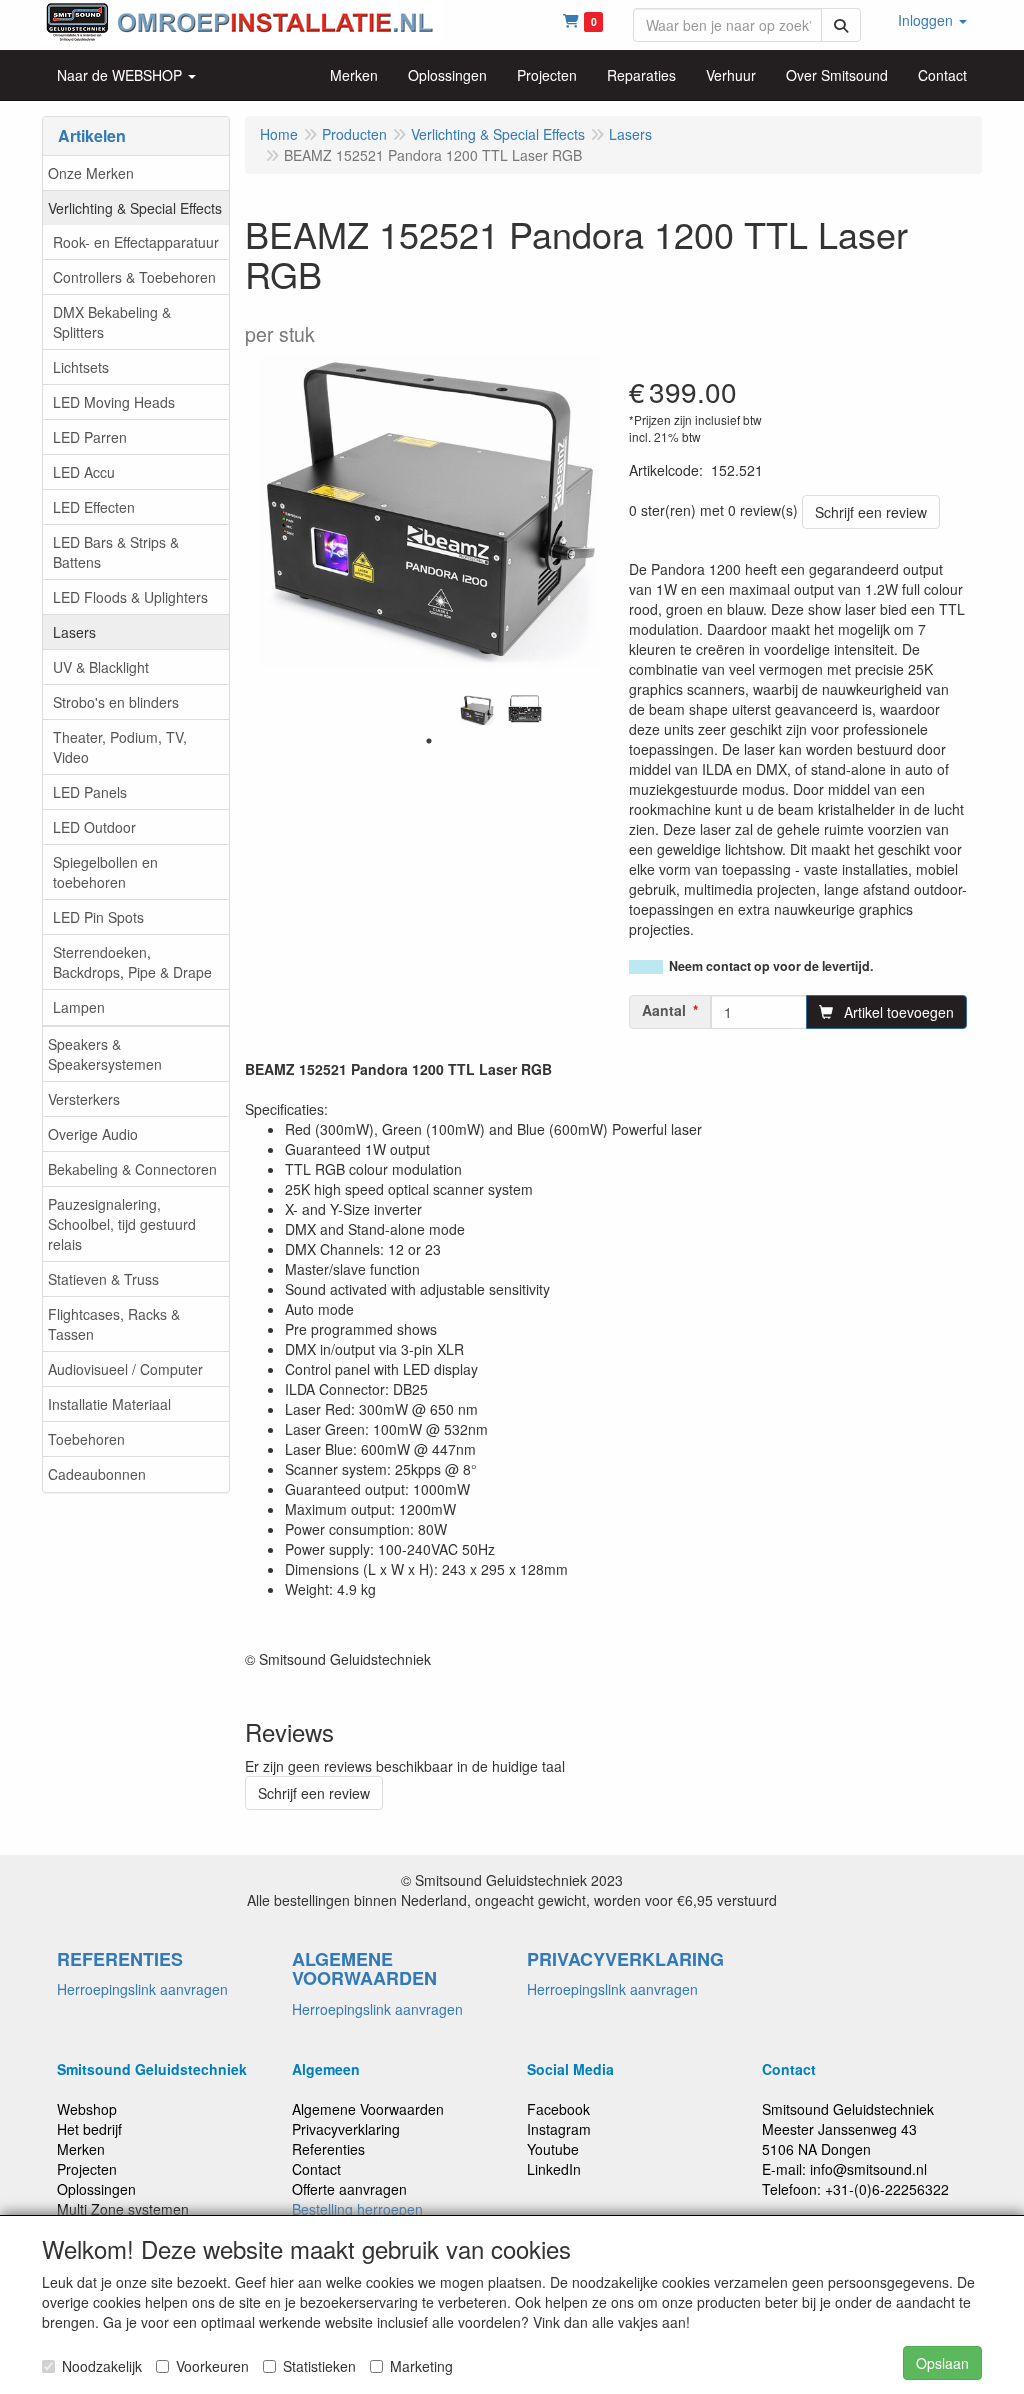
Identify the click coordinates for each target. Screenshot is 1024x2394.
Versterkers (84, 1099)
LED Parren (90, 437)
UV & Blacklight (101, 667)
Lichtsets (81, 367)
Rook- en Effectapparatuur (136, 242)
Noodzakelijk (102, 2366)
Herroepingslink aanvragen (142, 1989)
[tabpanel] (477, 710)
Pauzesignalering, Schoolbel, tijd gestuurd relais (122, 1224)
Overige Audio (93, 1134)
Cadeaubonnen (97, 1474)
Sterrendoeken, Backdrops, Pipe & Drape (132, 962)
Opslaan (942, 2363)
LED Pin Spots (98, 917)
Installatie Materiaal (109, 1404)
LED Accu (84, 472)
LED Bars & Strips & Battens (116, 552)
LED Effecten (94, 507)
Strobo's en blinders (116, 702)
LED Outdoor (94, 827)
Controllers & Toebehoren (134, 277)
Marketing (421, 2366)
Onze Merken (91, 173)
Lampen (79, 1007)
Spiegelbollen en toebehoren (105, 872)
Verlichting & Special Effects (135, 208)
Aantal (664, 1010)
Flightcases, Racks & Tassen (114, 1324)
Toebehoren (86, 1439)
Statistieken (319, 2366)
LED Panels (90, 792)
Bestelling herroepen (357, 2209)
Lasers (74, 632)
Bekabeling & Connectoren (132, 1169)
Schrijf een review (871, 512)
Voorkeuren (212, 2366)
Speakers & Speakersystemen (105, 1054)
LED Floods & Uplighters (130, 597)
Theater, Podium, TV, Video (120, 747)
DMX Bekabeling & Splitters (112, 322)
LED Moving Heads (114, 402)
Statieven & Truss (103, 1279)
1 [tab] (429, 741)
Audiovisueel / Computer (125, 1369)
